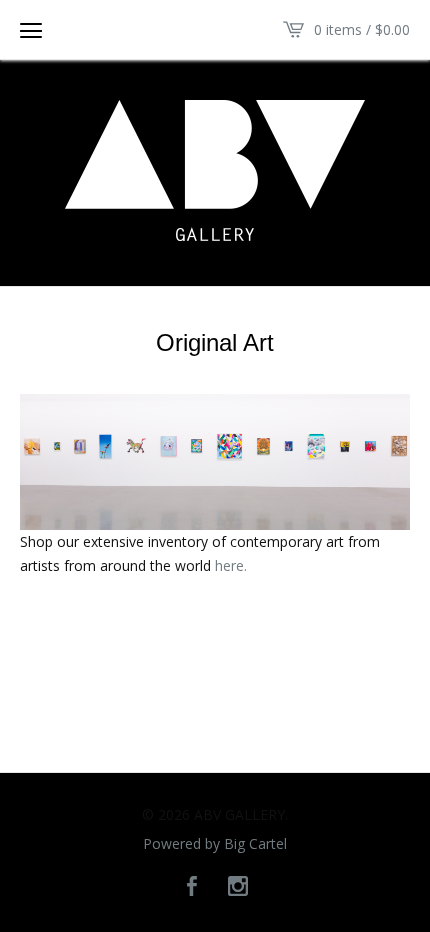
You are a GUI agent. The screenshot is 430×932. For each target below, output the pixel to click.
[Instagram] (238, 887)
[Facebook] (192, 887)
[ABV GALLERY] (215, 170)
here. (231, 565)
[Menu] (31, 30)
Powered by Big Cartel (215, 844)
